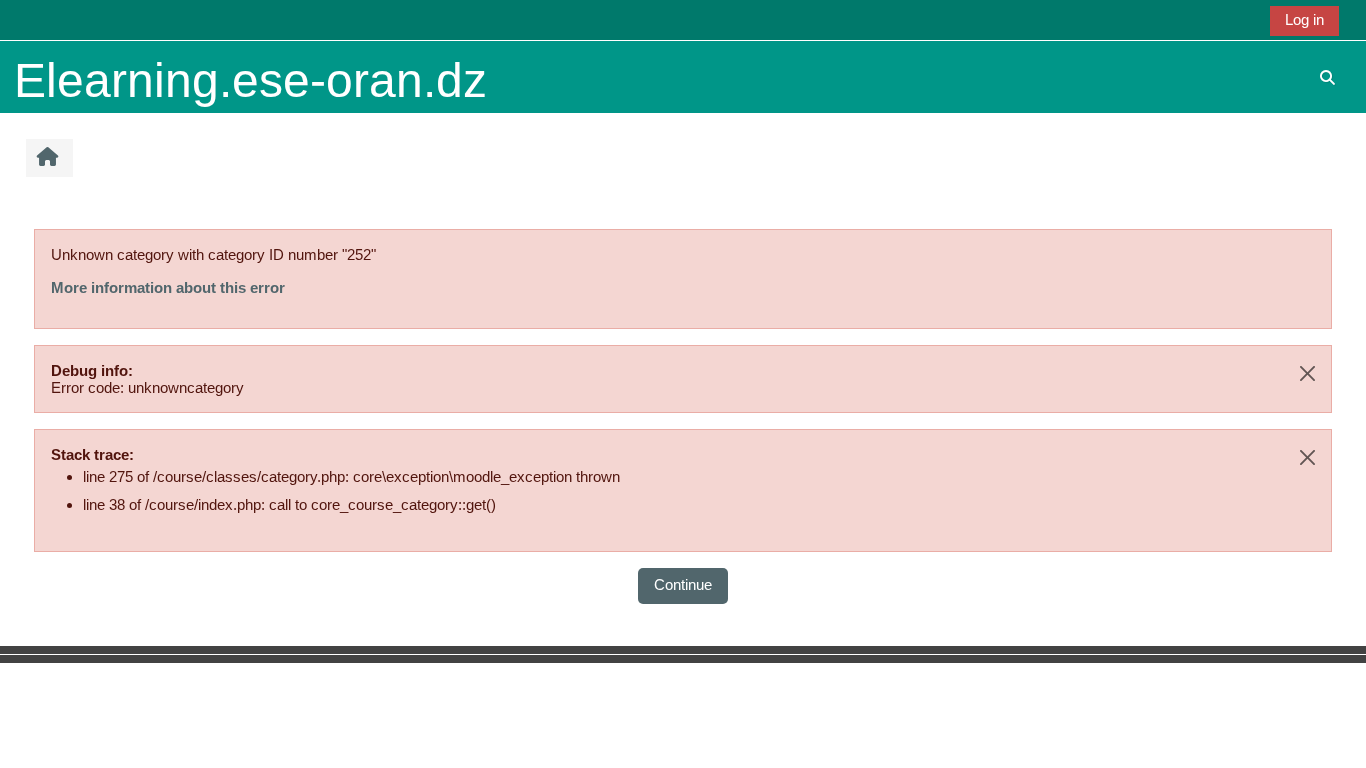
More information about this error (168, 287)
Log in (1304, 19)
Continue (683, 584)
